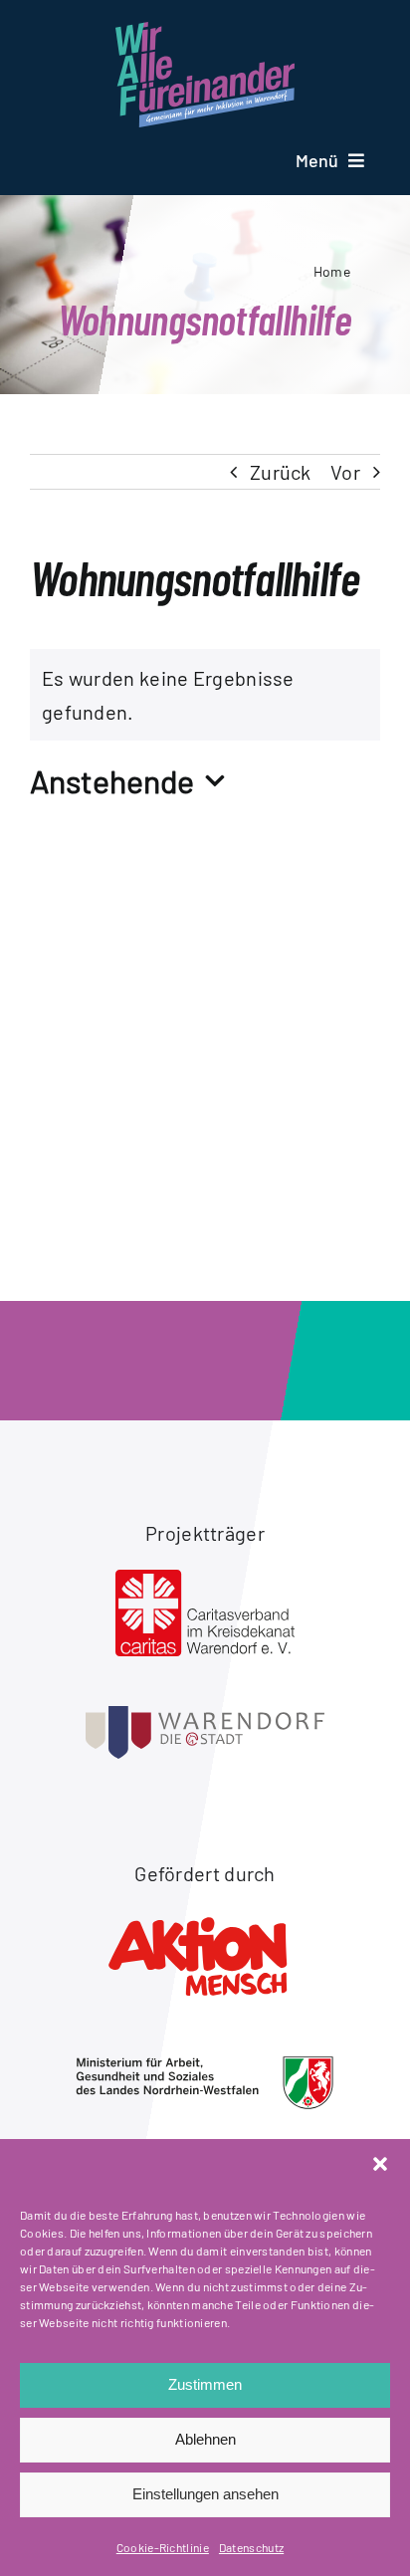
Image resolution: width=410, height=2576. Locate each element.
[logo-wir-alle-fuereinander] (205, 32)
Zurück (281, 472)
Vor (345, 472)
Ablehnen (205, 2439)
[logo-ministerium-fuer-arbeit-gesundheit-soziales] (205, 2065)
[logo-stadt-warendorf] (205, 1716)
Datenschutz (251, 2547)
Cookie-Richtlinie (163, 2547)
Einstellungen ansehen (205, 2494)
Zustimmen (205, 2384)
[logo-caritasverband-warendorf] (205, 1580)
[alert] (205, 695)
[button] (380, 2164)
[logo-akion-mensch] (205, 1920)
